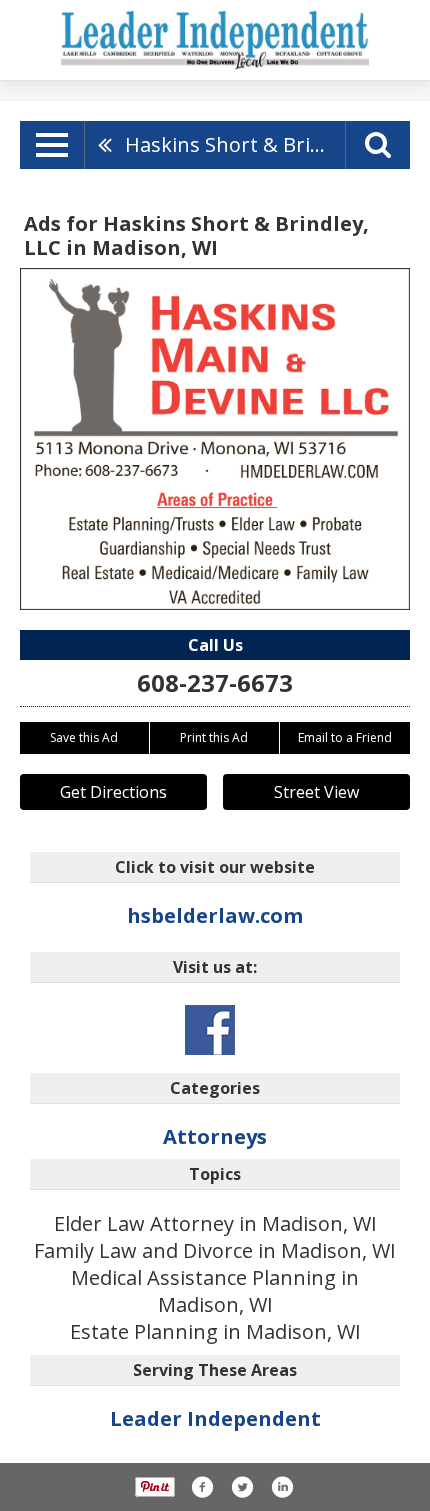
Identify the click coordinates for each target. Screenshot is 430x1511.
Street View (316, 792)
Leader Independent (215, 1418)
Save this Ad (84, 737)
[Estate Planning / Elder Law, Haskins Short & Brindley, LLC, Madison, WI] (215, 439)
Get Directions (113, 792)
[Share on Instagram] (282, 1487)
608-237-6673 (215, 682)
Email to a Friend (345, 737)
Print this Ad (214, 737)
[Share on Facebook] (202, 1487)
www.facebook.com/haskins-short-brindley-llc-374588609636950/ (210, 1030)
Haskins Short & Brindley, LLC (235, 144)
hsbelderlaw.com (215, 915)
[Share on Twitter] (242, 1487)
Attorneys (215, 1136)
